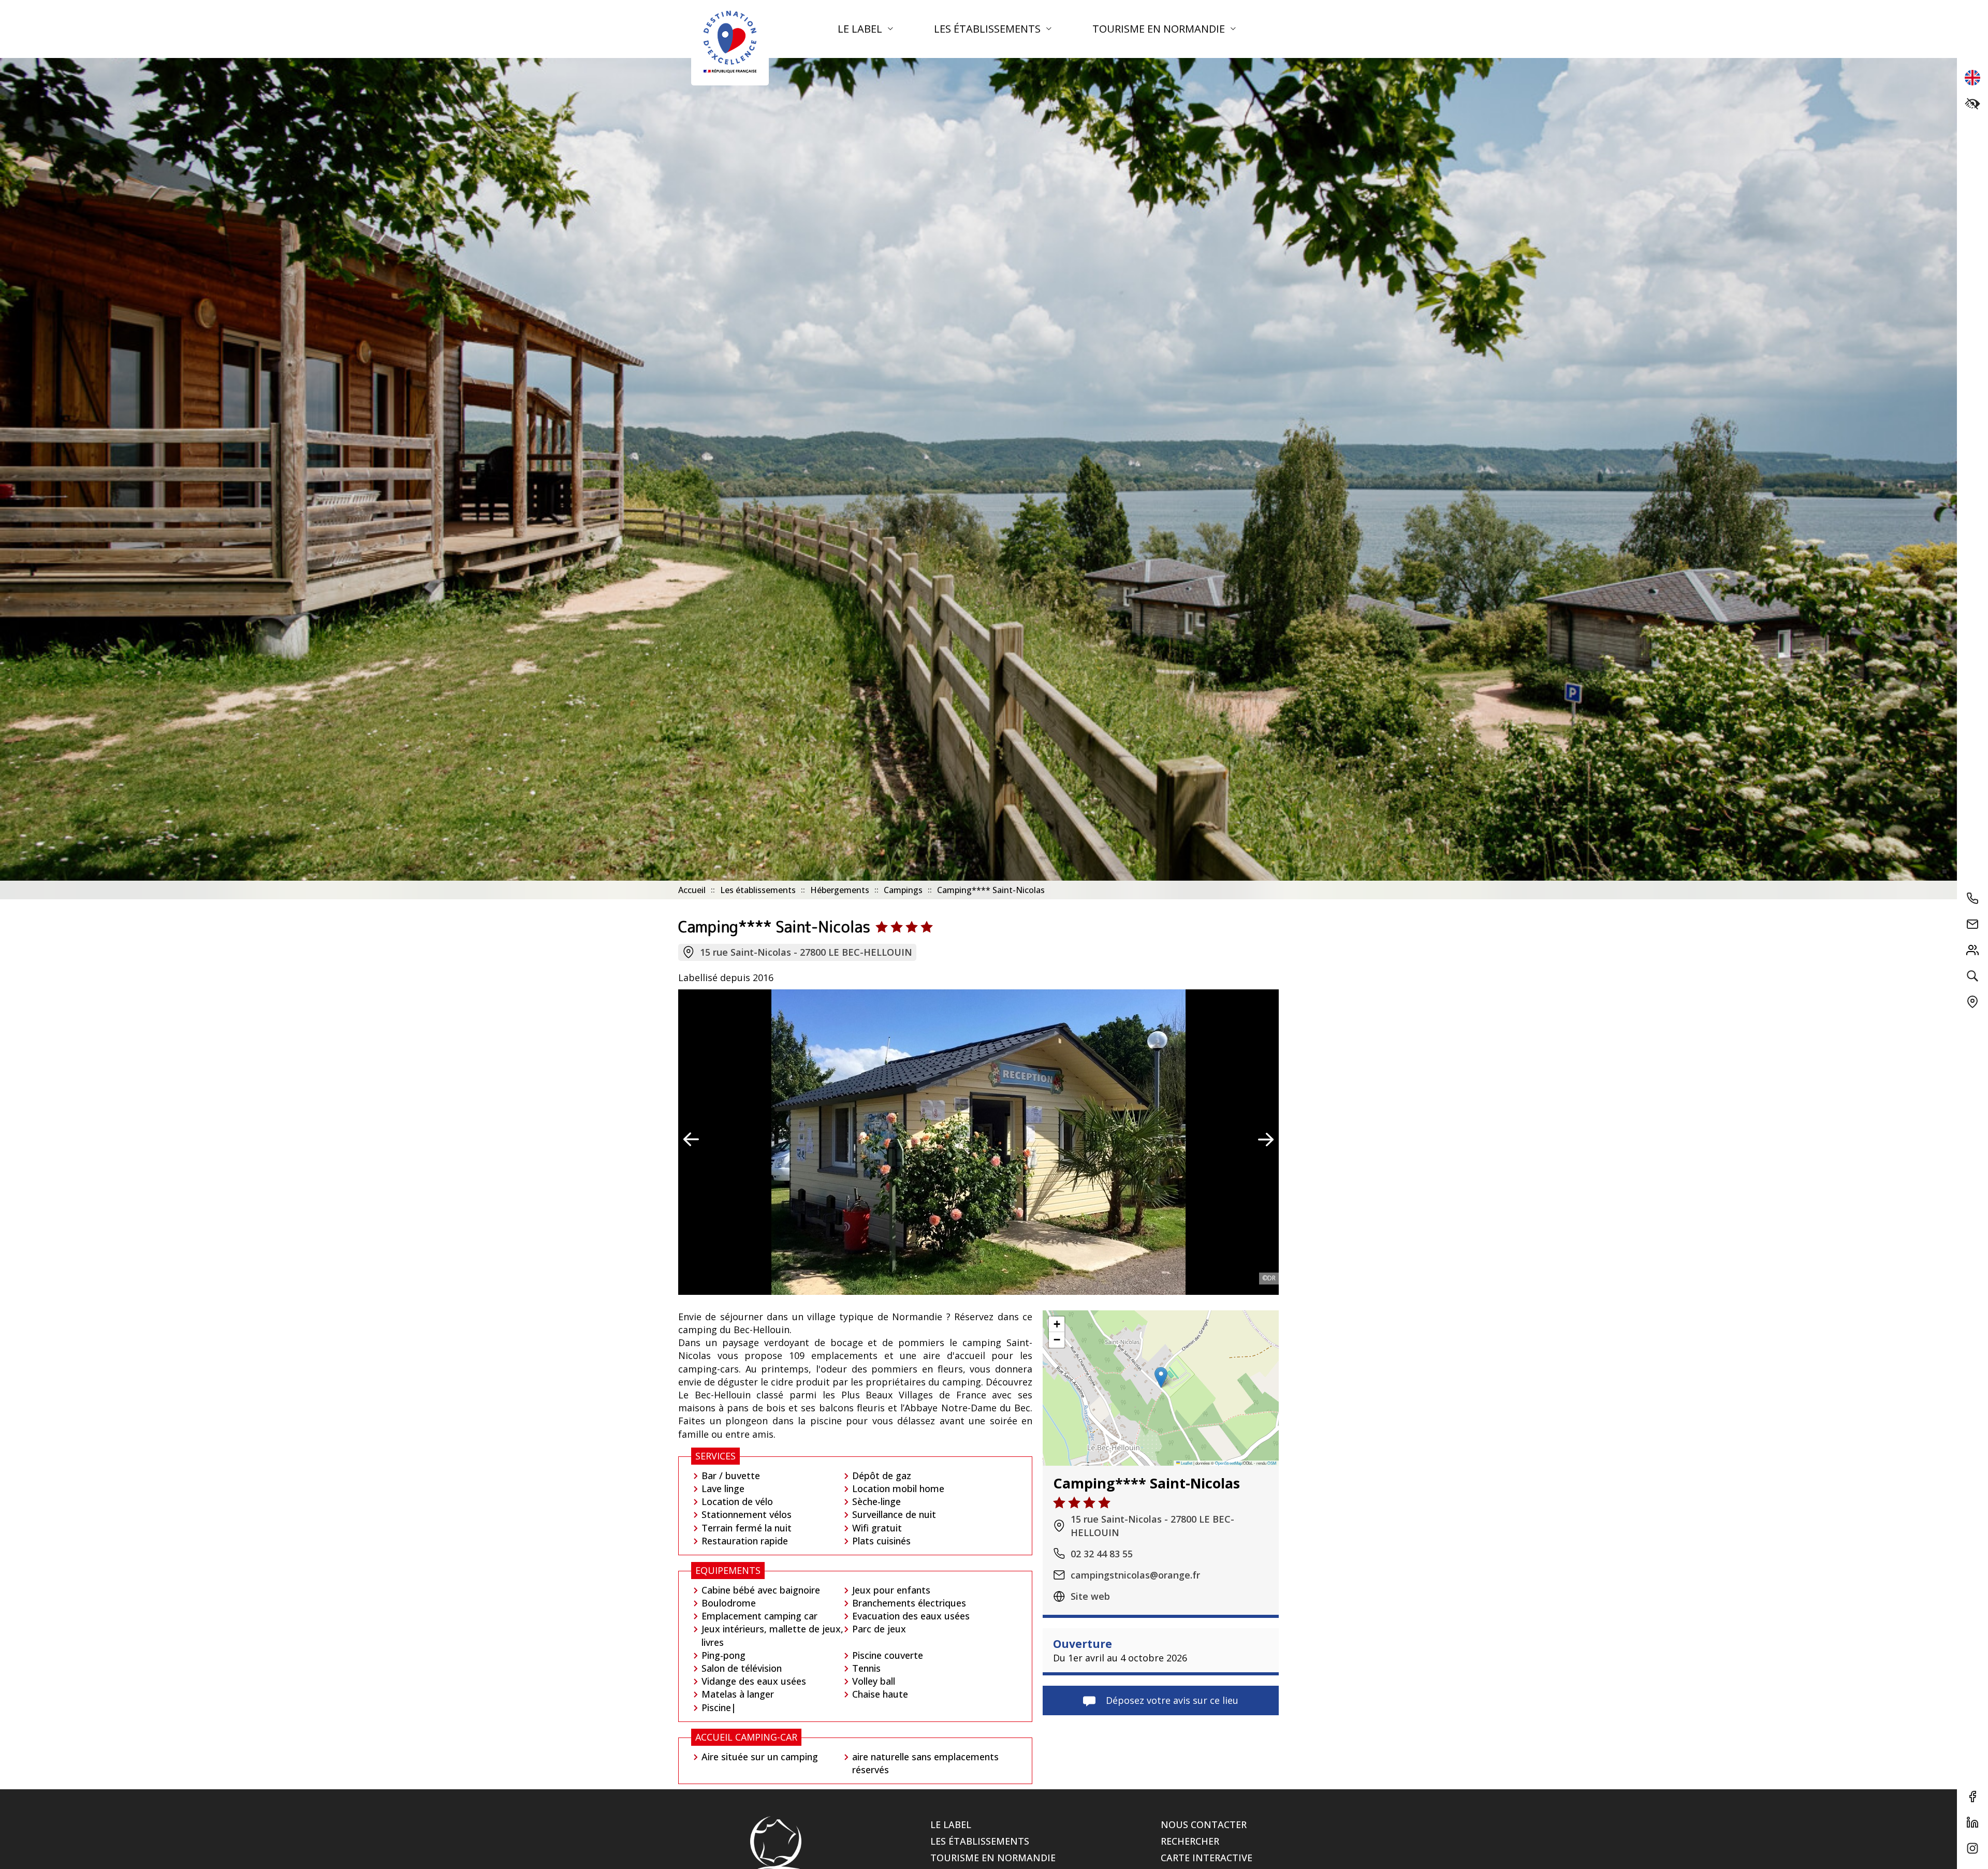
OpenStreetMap (1229, 1462)
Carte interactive (1207, 1858)
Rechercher (1190, 1841)
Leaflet (1186, 1462)
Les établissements (989, 29)
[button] (1161, 1377)
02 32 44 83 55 (1102, 1553)
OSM (1272, 1462)
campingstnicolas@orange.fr (1135, 1574)
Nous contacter (1204, 1824)
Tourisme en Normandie (1160, 29)
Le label (861, 29)
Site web (1090, 1596)
